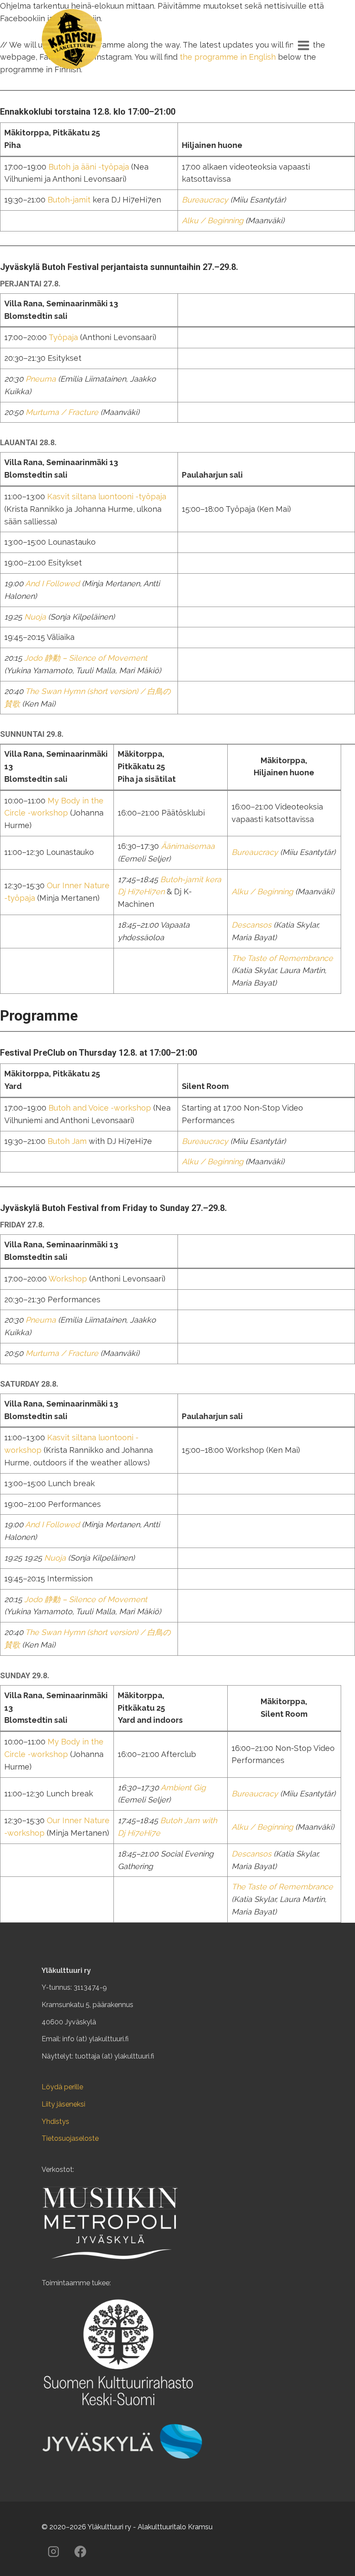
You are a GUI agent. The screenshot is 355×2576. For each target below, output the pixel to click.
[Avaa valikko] (303, 45)
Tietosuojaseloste (70, 2138)
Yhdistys (55, 2122)
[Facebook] (80, 2551)
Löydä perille (62, 2087)
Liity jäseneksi (63, 2104)
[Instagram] (53, 2551)
